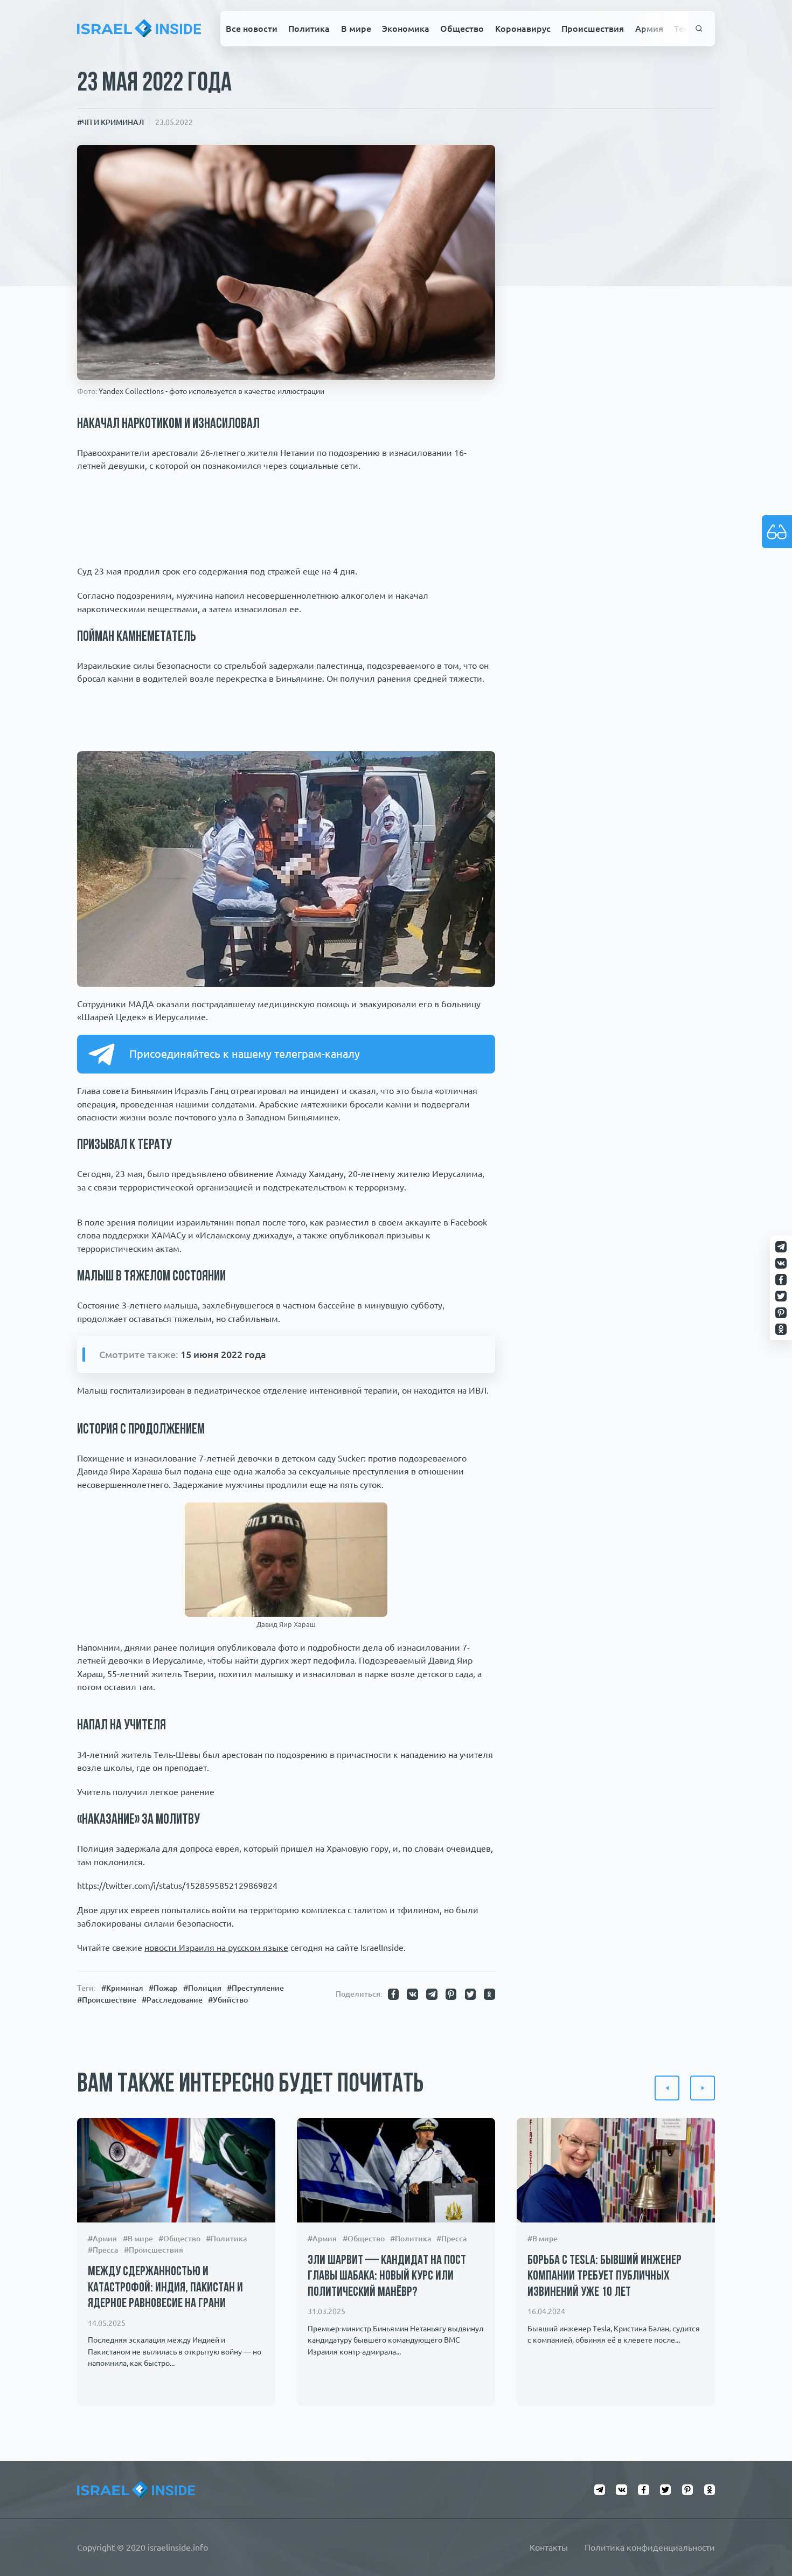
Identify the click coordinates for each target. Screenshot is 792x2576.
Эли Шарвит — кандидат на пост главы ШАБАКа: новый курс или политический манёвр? (387, 2277)
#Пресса (103, 2250)
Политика (309, 29)
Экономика (406, 29)
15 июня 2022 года (223, 1354)
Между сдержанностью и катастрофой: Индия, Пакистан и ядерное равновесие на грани (165, 2288)
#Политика (226, 2239)
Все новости (252, 29)
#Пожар (163, 1988)
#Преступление (255, 1988)
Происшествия (593, 29)
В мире (356, 29)
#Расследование (172, 2000)
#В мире (138, 2239)
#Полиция (202, 1988)
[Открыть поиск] (699, 29)
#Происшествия (154, 2250)
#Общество (179, 2239)
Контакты (549, 2547)
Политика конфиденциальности (650, 2547)
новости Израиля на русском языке (216, 1948)
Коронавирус (523, 29)
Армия (649, 29)
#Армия (102, 2239)
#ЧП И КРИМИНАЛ (110, 122)
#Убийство (228, 2000)
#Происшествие (107, 2000)
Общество (462, 29)
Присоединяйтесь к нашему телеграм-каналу (245, 1054)
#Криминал (122, 1988)
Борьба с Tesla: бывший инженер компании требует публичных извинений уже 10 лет (605, 2277)
